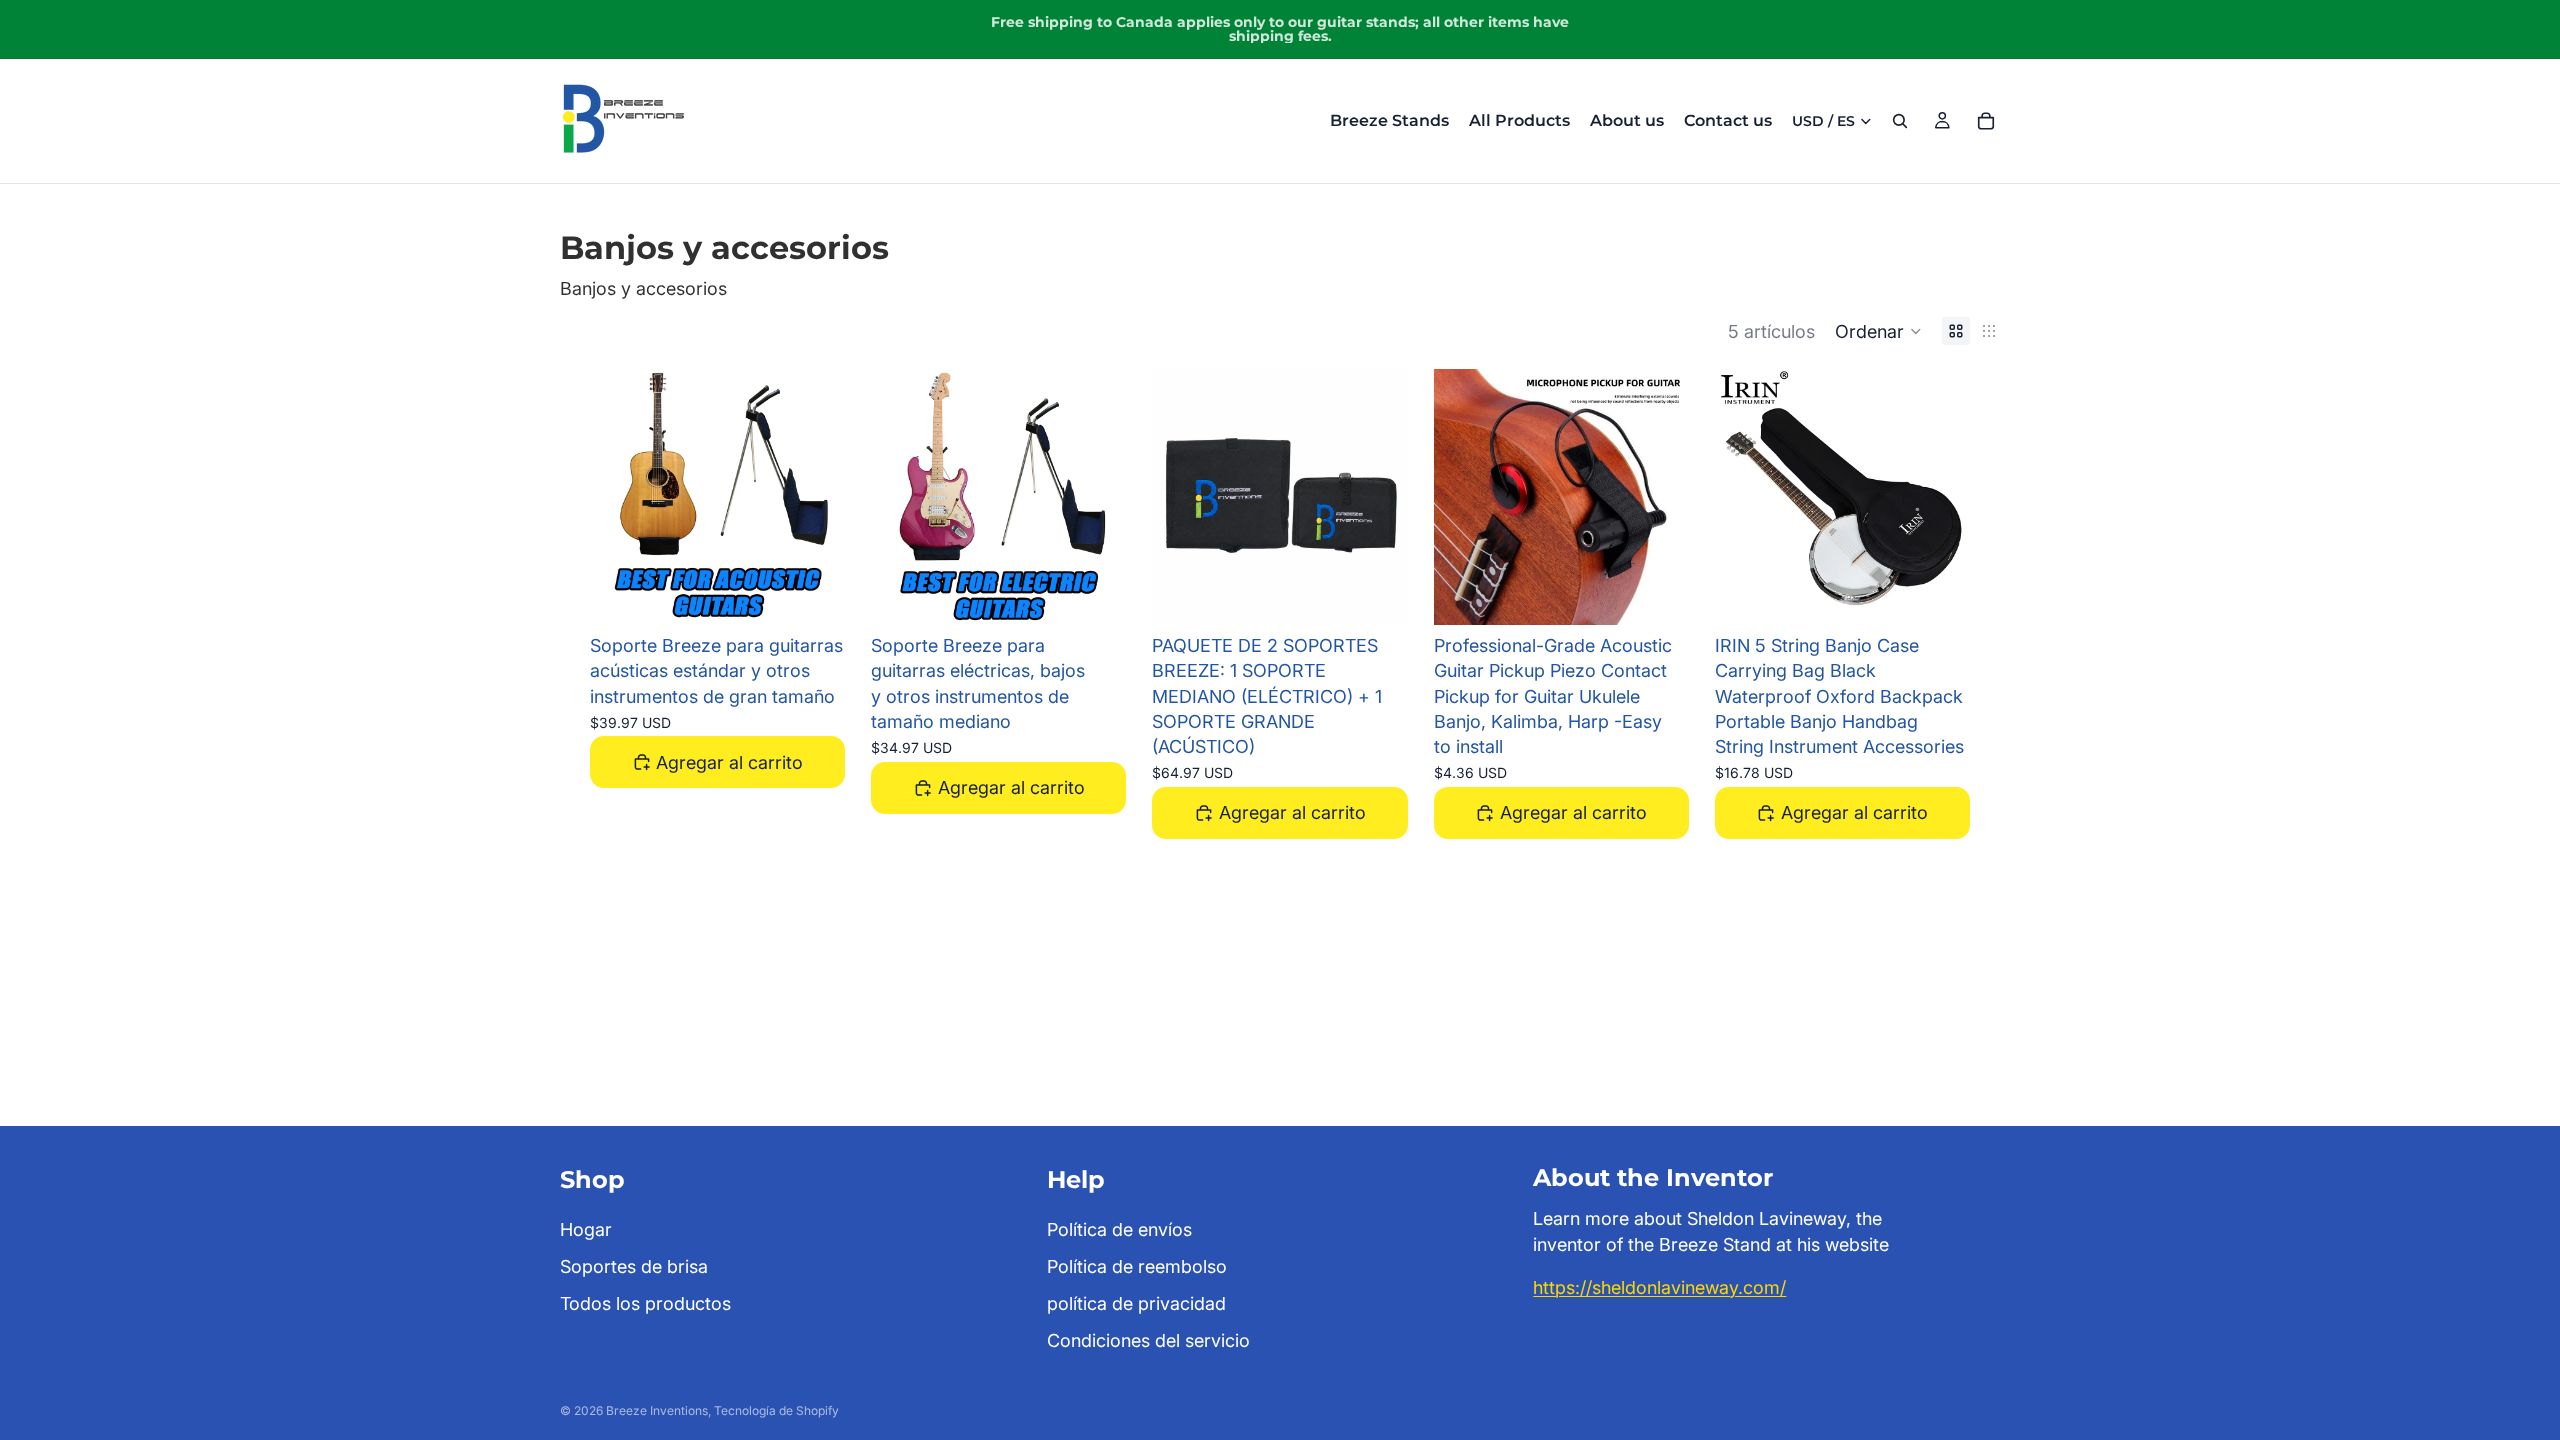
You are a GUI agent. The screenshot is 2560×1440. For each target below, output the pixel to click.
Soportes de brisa (634, 1266)
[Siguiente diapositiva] (815, 497)
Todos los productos (645, 1303)
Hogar (586, 1228)
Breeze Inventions (657, 1410)
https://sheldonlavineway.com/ (1659, 1286)
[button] (1878, 331)
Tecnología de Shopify (776, 1410)
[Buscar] (1900, 121)
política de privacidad (1136, 1303)
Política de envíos (1119, 1228)
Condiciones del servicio (1148, 1340)
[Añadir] (814, 594)
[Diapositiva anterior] (620, 497)
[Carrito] (1986, 121)
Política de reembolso (1137, 1266)
